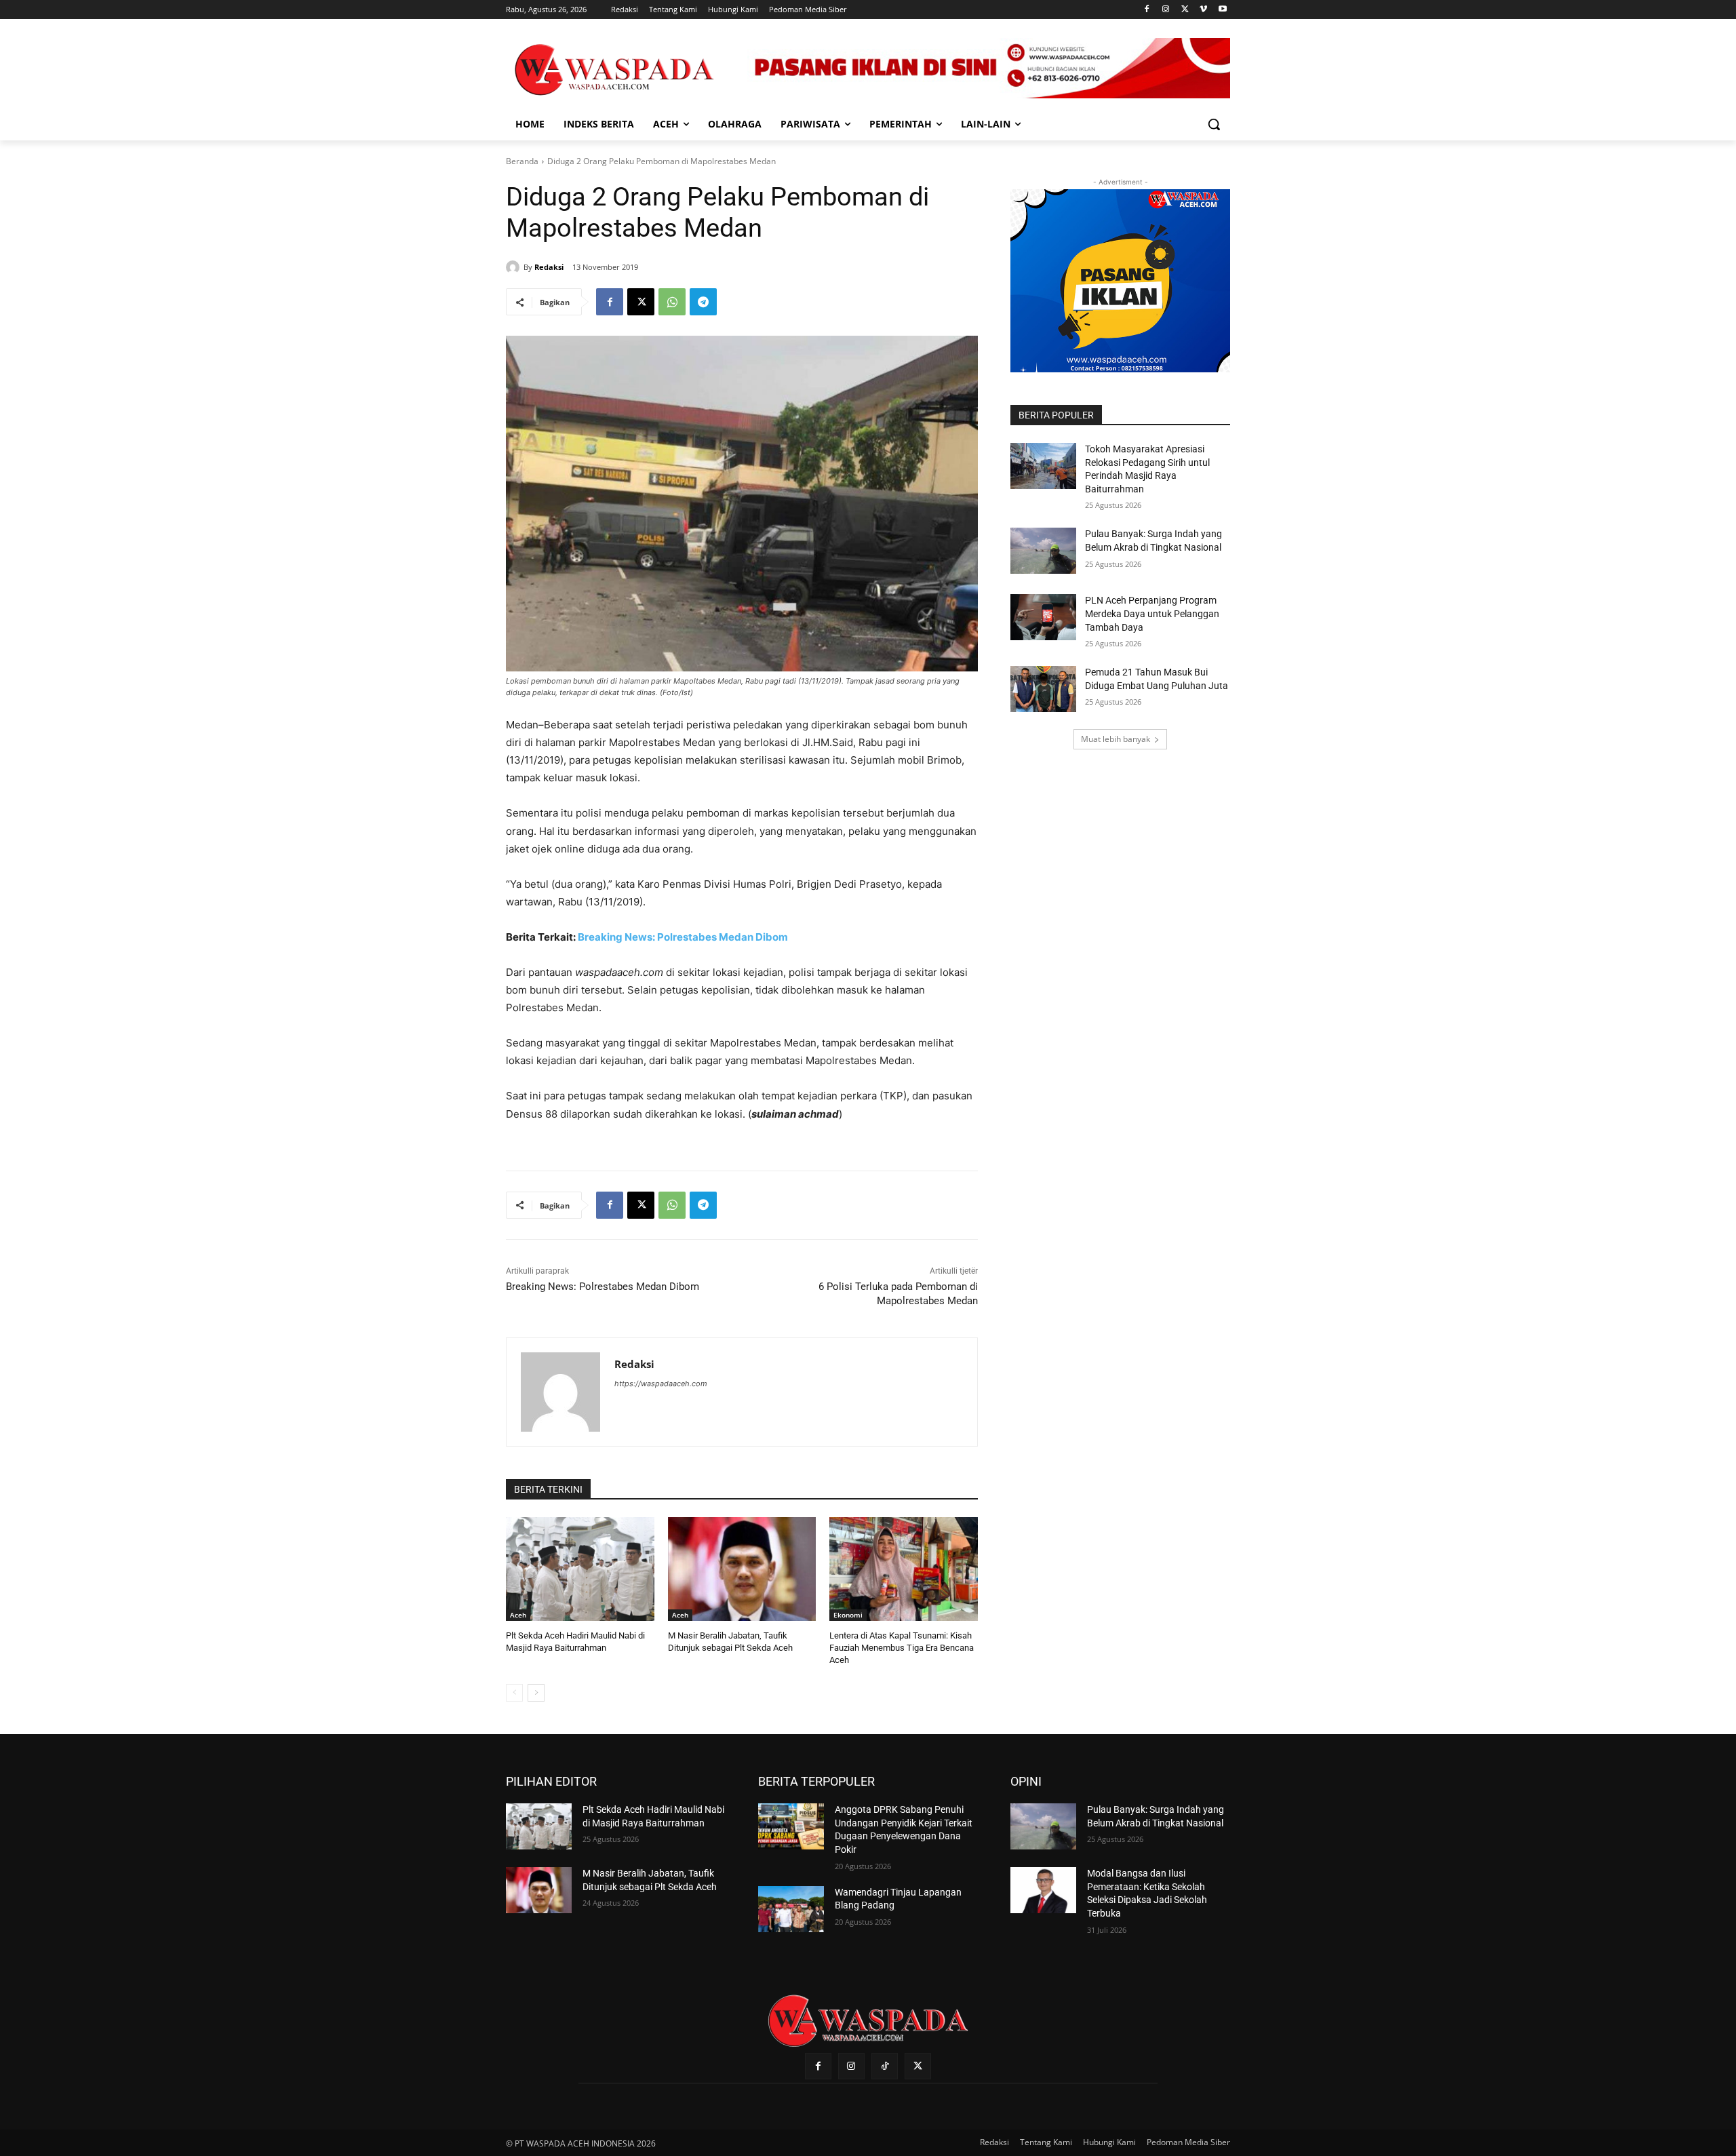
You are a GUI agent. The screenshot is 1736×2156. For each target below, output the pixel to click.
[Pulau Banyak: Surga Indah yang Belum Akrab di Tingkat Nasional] (1043, 551)
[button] (1214, 124)
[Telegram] (703, 302)
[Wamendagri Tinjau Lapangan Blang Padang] (791, 1909)
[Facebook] (1147, 10)
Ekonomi (848, 1615)
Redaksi (549, 267)
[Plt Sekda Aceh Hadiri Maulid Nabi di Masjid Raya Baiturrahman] (580, 1569)
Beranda (522, 161)
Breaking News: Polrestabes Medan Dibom (683, 937)
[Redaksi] (515, 267)
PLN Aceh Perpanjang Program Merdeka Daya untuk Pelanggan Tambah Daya (1152, 613)
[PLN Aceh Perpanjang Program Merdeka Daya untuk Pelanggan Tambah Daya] (1043, 617)
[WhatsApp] (672, 302)
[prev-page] (514, 1693)
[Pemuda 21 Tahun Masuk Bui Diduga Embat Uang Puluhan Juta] (1043, 689)
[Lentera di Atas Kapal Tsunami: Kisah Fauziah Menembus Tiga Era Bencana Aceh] (904, 1569)
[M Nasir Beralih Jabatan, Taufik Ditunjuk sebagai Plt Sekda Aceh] (742, 1569)
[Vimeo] (1203, 10)
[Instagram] (1166, 10)
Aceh (518, 1615)
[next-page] (536, 1693)
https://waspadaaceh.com (661, 1384)
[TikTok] (885, 2066)
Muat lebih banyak (1116, 739)
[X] (1185, 10)
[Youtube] (1222, 10)
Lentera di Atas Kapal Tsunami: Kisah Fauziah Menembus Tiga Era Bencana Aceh (902, 1648)
